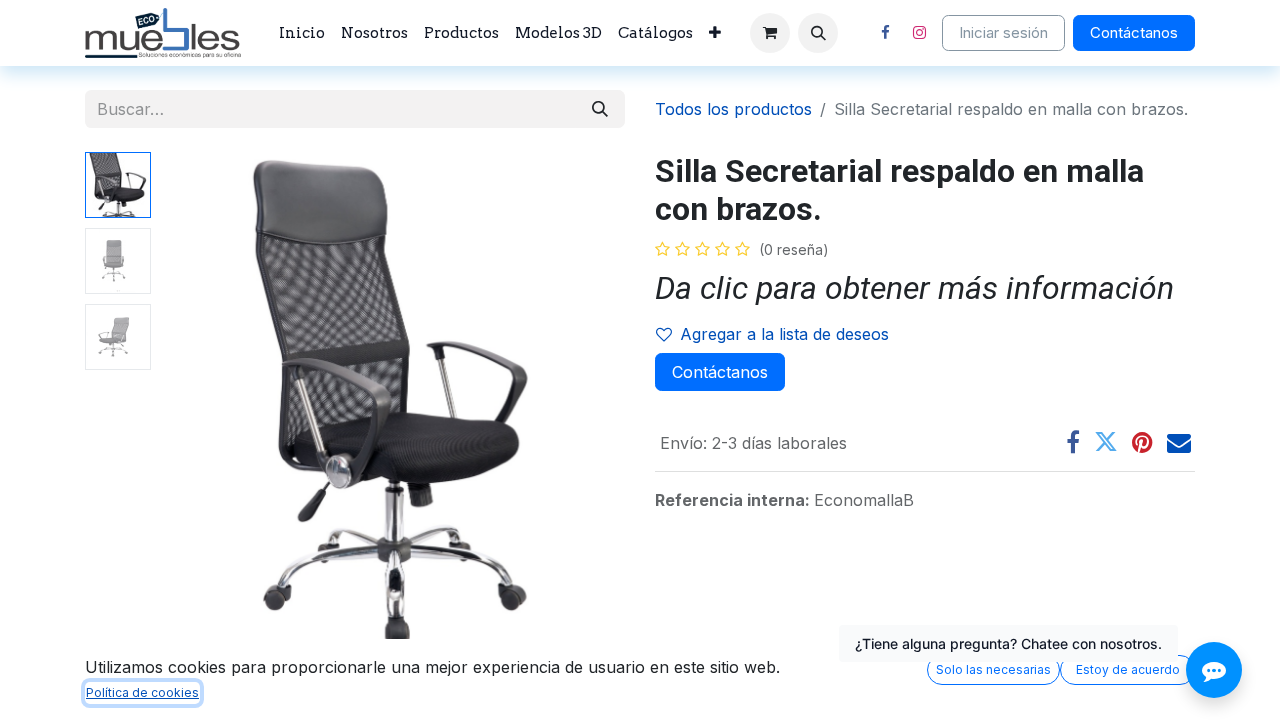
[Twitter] (1106, 442)
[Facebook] (885, 33)
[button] (818, 33)
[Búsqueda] (600, 109)
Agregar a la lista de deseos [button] (784, 334)
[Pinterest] (1142, 442)
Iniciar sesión (1003, 32)
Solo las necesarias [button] (993, 669)
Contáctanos (1134, 32)
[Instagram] (919, 33)
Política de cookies (142, 692)
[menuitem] (302, 33)
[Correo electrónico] (1179, 442)
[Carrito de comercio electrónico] (770, 33)
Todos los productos (733, 109)
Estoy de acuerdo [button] (1128, 669)
